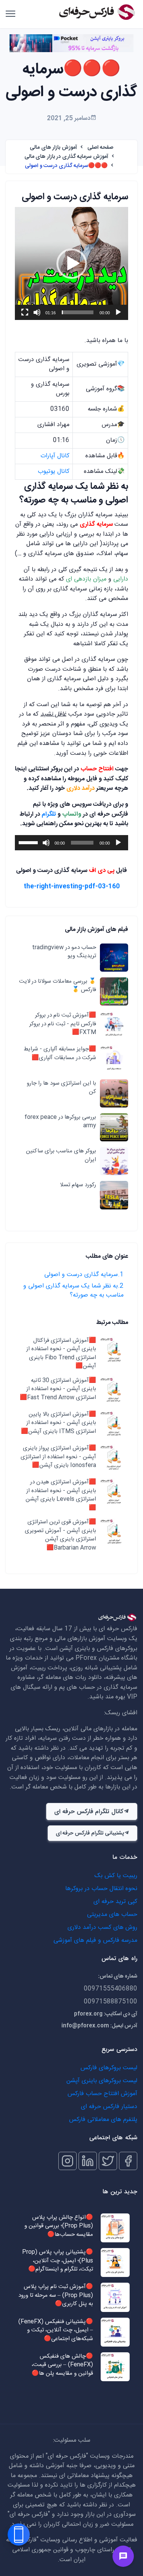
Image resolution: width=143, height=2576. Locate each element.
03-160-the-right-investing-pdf (72, 887)
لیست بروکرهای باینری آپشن (102, 2081)
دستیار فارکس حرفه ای (109, 2107)
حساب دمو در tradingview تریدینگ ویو (64, 952)
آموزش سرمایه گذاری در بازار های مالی (66, 157)
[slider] (78, 312)
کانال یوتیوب (54, 472)
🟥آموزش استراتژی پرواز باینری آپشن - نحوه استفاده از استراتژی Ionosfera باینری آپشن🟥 (58, 1457)
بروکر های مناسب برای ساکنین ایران (61, 1156)
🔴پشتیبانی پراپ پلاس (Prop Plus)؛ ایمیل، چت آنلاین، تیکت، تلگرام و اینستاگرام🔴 (58, 2261)
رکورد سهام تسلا (78, 1185)
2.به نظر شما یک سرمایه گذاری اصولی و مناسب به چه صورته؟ (73, 1291)
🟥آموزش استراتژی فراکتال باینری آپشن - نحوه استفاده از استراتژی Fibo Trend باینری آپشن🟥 (61, 1354)
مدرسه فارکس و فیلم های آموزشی (95, 1940)
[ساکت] (37, 312)
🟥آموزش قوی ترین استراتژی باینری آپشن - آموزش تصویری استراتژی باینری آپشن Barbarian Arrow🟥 (60, 1535)
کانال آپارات (55, 456)
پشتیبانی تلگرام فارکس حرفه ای (90, 1833)
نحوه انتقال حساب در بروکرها (101, 1889)
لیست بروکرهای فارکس (109, 2068)
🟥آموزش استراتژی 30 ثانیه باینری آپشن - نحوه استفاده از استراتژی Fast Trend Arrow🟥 (58, 1389)
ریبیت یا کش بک (116, 1876)
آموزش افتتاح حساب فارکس (102, 2094)
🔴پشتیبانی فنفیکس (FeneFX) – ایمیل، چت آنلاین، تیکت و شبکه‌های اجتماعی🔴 (56, 2331)
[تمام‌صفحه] (25, 312)
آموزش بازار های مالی (53, 148)
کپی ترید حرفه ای (115, 1902)
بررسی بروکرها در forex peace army (60, 1122)
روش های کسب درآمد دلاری (102, 1928)
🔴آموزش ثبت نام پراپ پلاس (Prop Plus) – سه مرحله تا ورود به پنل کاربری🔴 (56, 2296)
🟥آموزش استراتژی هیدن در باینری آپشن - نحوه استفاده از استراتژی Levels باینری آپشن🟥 (61, 1495)
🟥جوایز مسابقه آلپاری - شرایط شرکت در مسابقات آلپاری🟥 (60, 1054)
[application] (71, 263)
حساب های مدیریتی (112, 1915)
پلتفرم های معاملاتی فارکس (103, 2120)
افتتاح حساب (98, 769)
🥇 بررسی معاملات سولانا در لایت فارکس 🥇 (58, 986)
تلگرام (49, 814)
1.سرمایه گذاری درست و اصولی (84, 1275)
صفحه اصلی (100, 148)
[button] (72, 264)
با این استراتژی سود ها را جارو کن (61, 1088)
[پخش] (118, 312)
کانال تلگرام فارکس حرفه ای (89, 1812)
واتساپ (72, 814)
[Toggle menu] (123, 2556)
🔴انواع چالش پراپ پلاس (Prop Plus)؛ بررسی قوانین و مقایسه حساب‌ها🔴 (59, 2226)
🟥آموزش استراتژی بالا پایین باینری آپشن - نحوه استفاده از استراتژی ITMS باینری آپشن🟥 (59, 1423)
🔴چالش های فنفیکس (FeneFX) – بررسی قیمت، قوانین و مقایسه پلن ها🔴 (62, 2365)
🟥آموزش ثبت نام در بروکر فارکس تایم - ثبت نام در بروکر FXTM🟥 (63, 1024)
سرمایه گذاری (97, 524)
